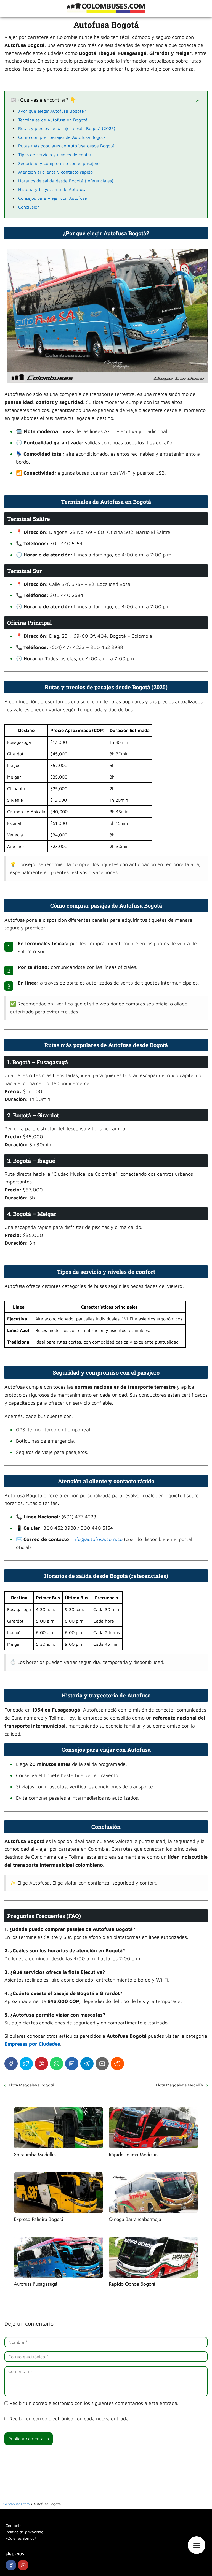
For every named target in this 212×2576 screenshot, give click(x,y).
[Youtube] (23, 2565)
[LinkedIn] (72, 2064)
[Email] (102, 2064)
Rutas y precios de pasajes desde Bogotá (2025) (67, 128)
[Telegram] (87, 2064)
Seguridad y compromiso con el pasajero (59, 163)
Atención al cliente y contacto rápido (55, 172)
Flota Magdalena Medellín (180, 2085)
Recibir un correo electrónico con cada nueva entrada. (70, 2419)
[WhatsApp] (57, 2064)
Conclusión (29, 207)
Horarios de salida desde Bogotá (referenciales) (66, 181)
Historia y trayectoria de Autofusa (52, 189)
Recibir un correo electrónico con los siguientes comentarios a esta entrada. (94, 2403)
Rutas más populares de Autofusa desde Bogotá (66, 146)
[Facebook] (11, 2064)
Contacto (14, 2525)
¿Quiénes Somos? (21, 2538)
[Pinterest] (41, 2064)
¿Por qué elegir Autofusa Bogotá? (52, 111)
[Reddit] (117, 2064)
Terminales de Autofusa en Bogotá (53, 120)
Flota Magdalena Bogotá (31, 2085)
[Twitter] (26, 2064)
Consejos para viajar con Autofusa (53, 198)
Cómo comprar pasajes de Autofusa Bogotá (62, 137)
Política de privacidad (24, 2532)
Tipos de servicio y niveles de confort (56, 155)
